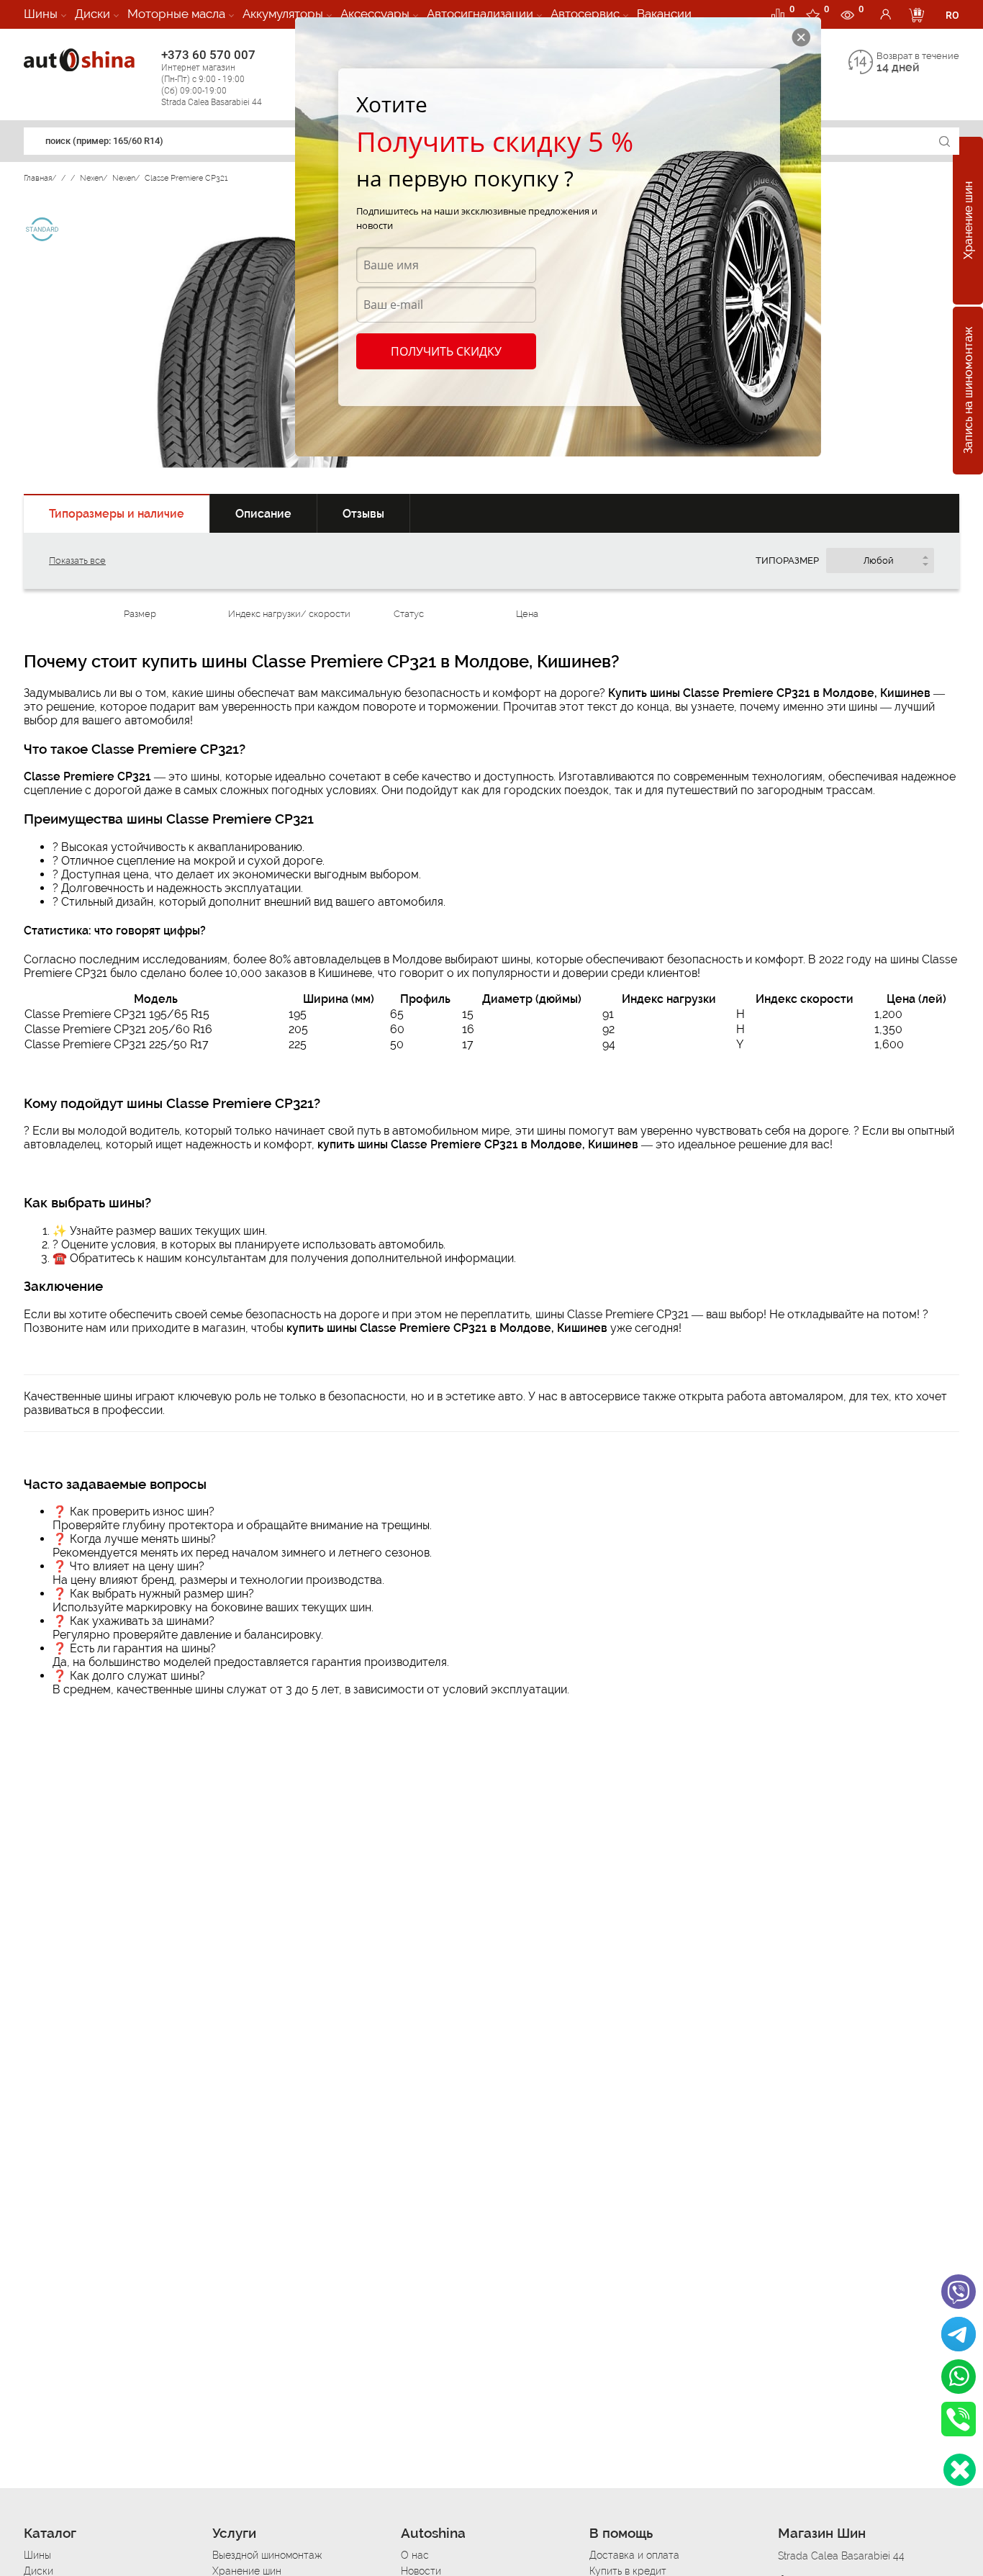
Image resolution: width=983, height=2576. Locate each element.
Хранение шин (968, 221)
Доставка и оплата (634, 2555)
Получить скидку (446, 351)
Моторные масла (176, 14)
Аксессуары (375, 14)
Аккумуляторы (283, 14)
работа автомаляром (785, 1396)
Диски (92, 14)
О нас (415, 2555)
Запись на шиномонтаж (968, 391)
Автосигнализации (480, 14)
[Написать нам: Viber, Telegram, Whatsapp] (960, 2470)
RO (952, 15)
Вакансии (664, 14)
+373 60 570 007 (212, 77)
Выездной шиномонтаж (267, 2555)
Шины (41, 14)
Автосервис (585, 14)
